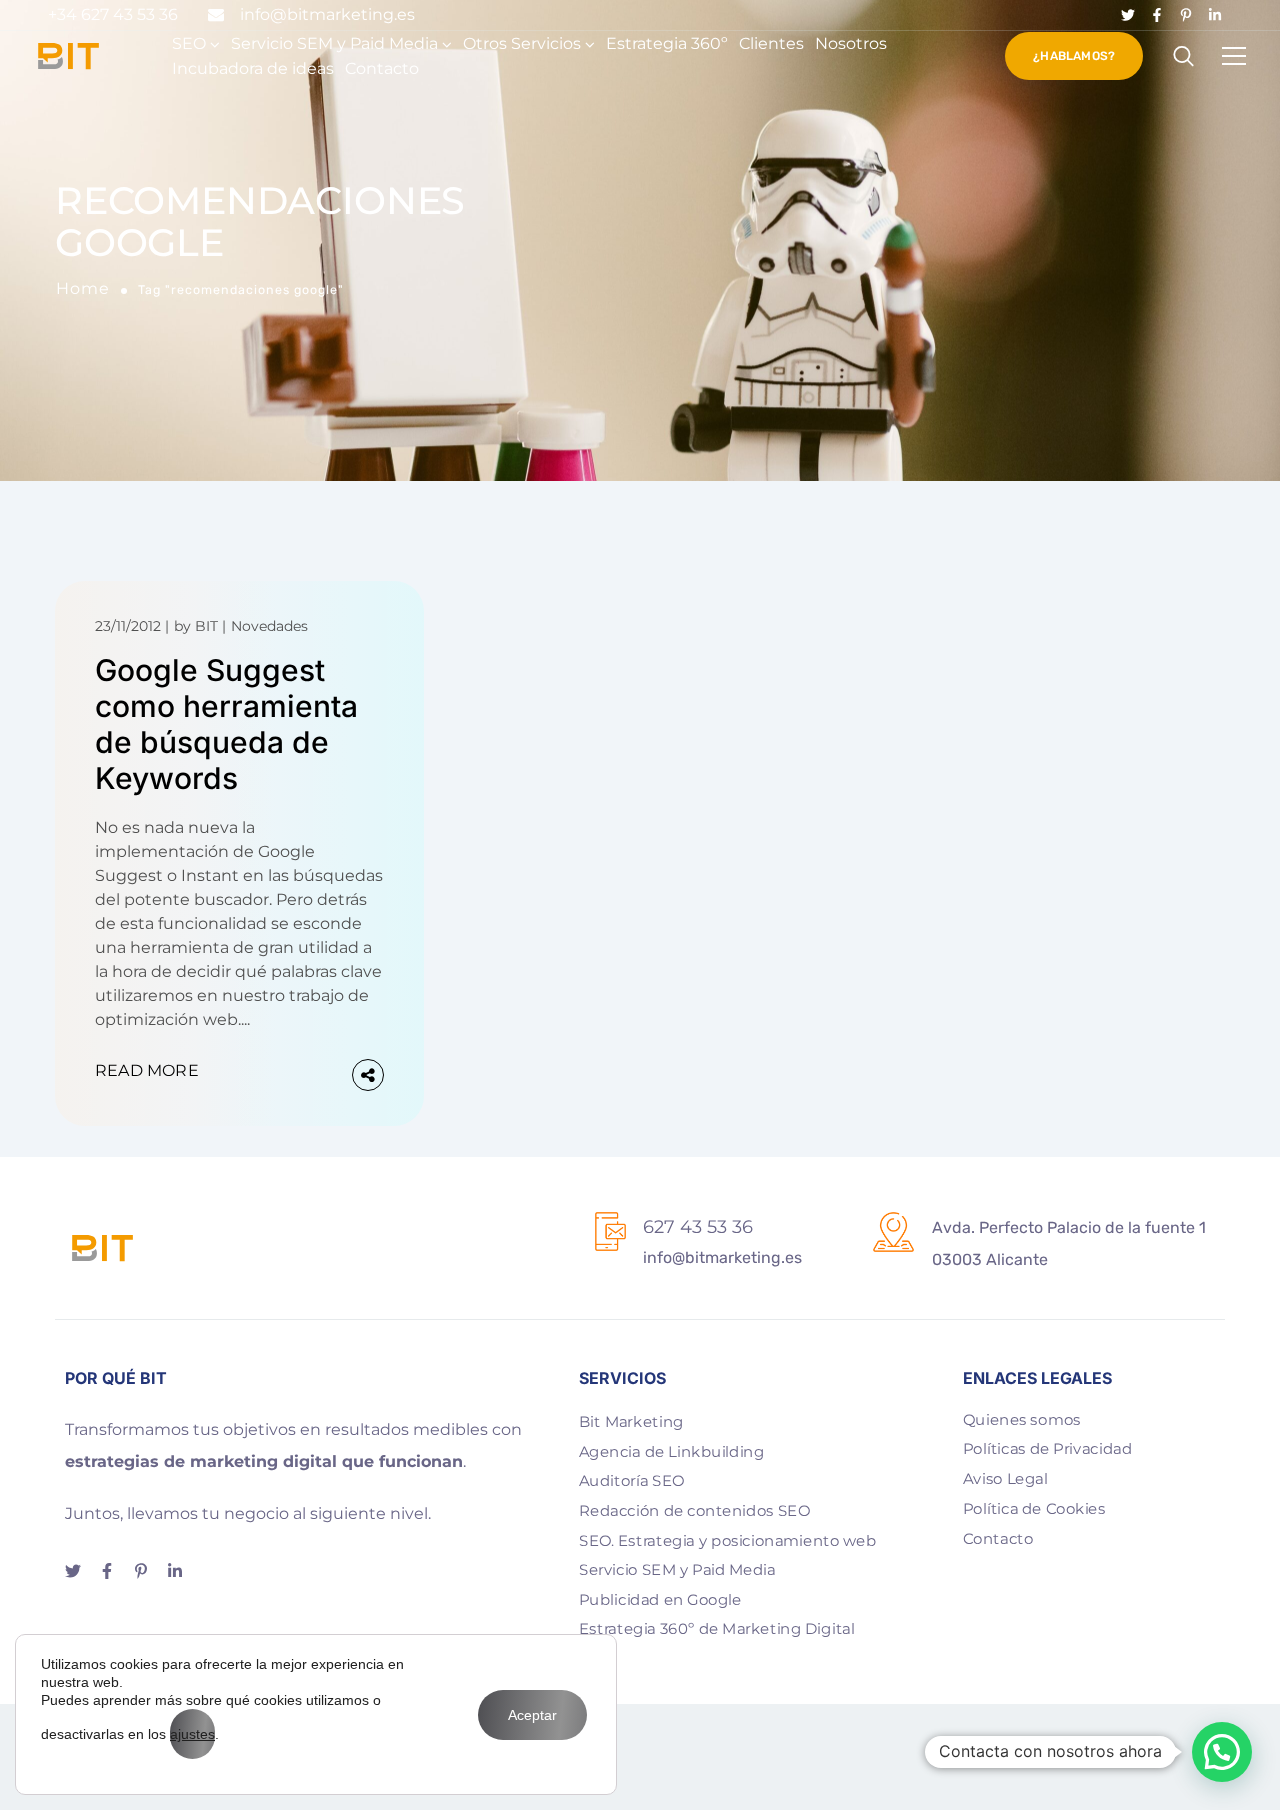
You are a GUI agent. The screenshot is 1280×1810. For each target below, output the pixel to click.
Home (83, 288)
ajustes (192, 1734)
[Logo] (68, 56)
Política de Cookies (1034, 1508)
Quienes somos (1022, 1419)
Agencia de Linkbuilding (671, 1451)
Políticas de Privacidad (1047, 1449)
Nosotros (851, 43)
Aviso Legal (1005, 1478)
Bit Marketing (631, 1421)
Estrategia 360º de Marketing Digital (717, 1629)
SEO (189, 43)
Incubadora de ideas (253, 68)
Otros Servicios (522, 43)
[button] (1222, 1752)
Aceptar (532, 1715)
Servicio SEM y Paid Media (334, 43)
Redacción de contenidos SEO (694, 1510)
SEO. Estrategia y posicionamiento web (727, 1540)
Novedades (269, 626)
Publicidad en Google (660, 1599)
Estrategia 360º (667, 43)
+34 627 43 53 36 (113, 14)
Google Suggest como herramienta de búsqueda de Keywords (226, 724)
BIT (206, 626)
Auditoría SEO (631, 1481)
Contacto (382, 68)
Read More (147, 1070)
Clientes (771, 43)
